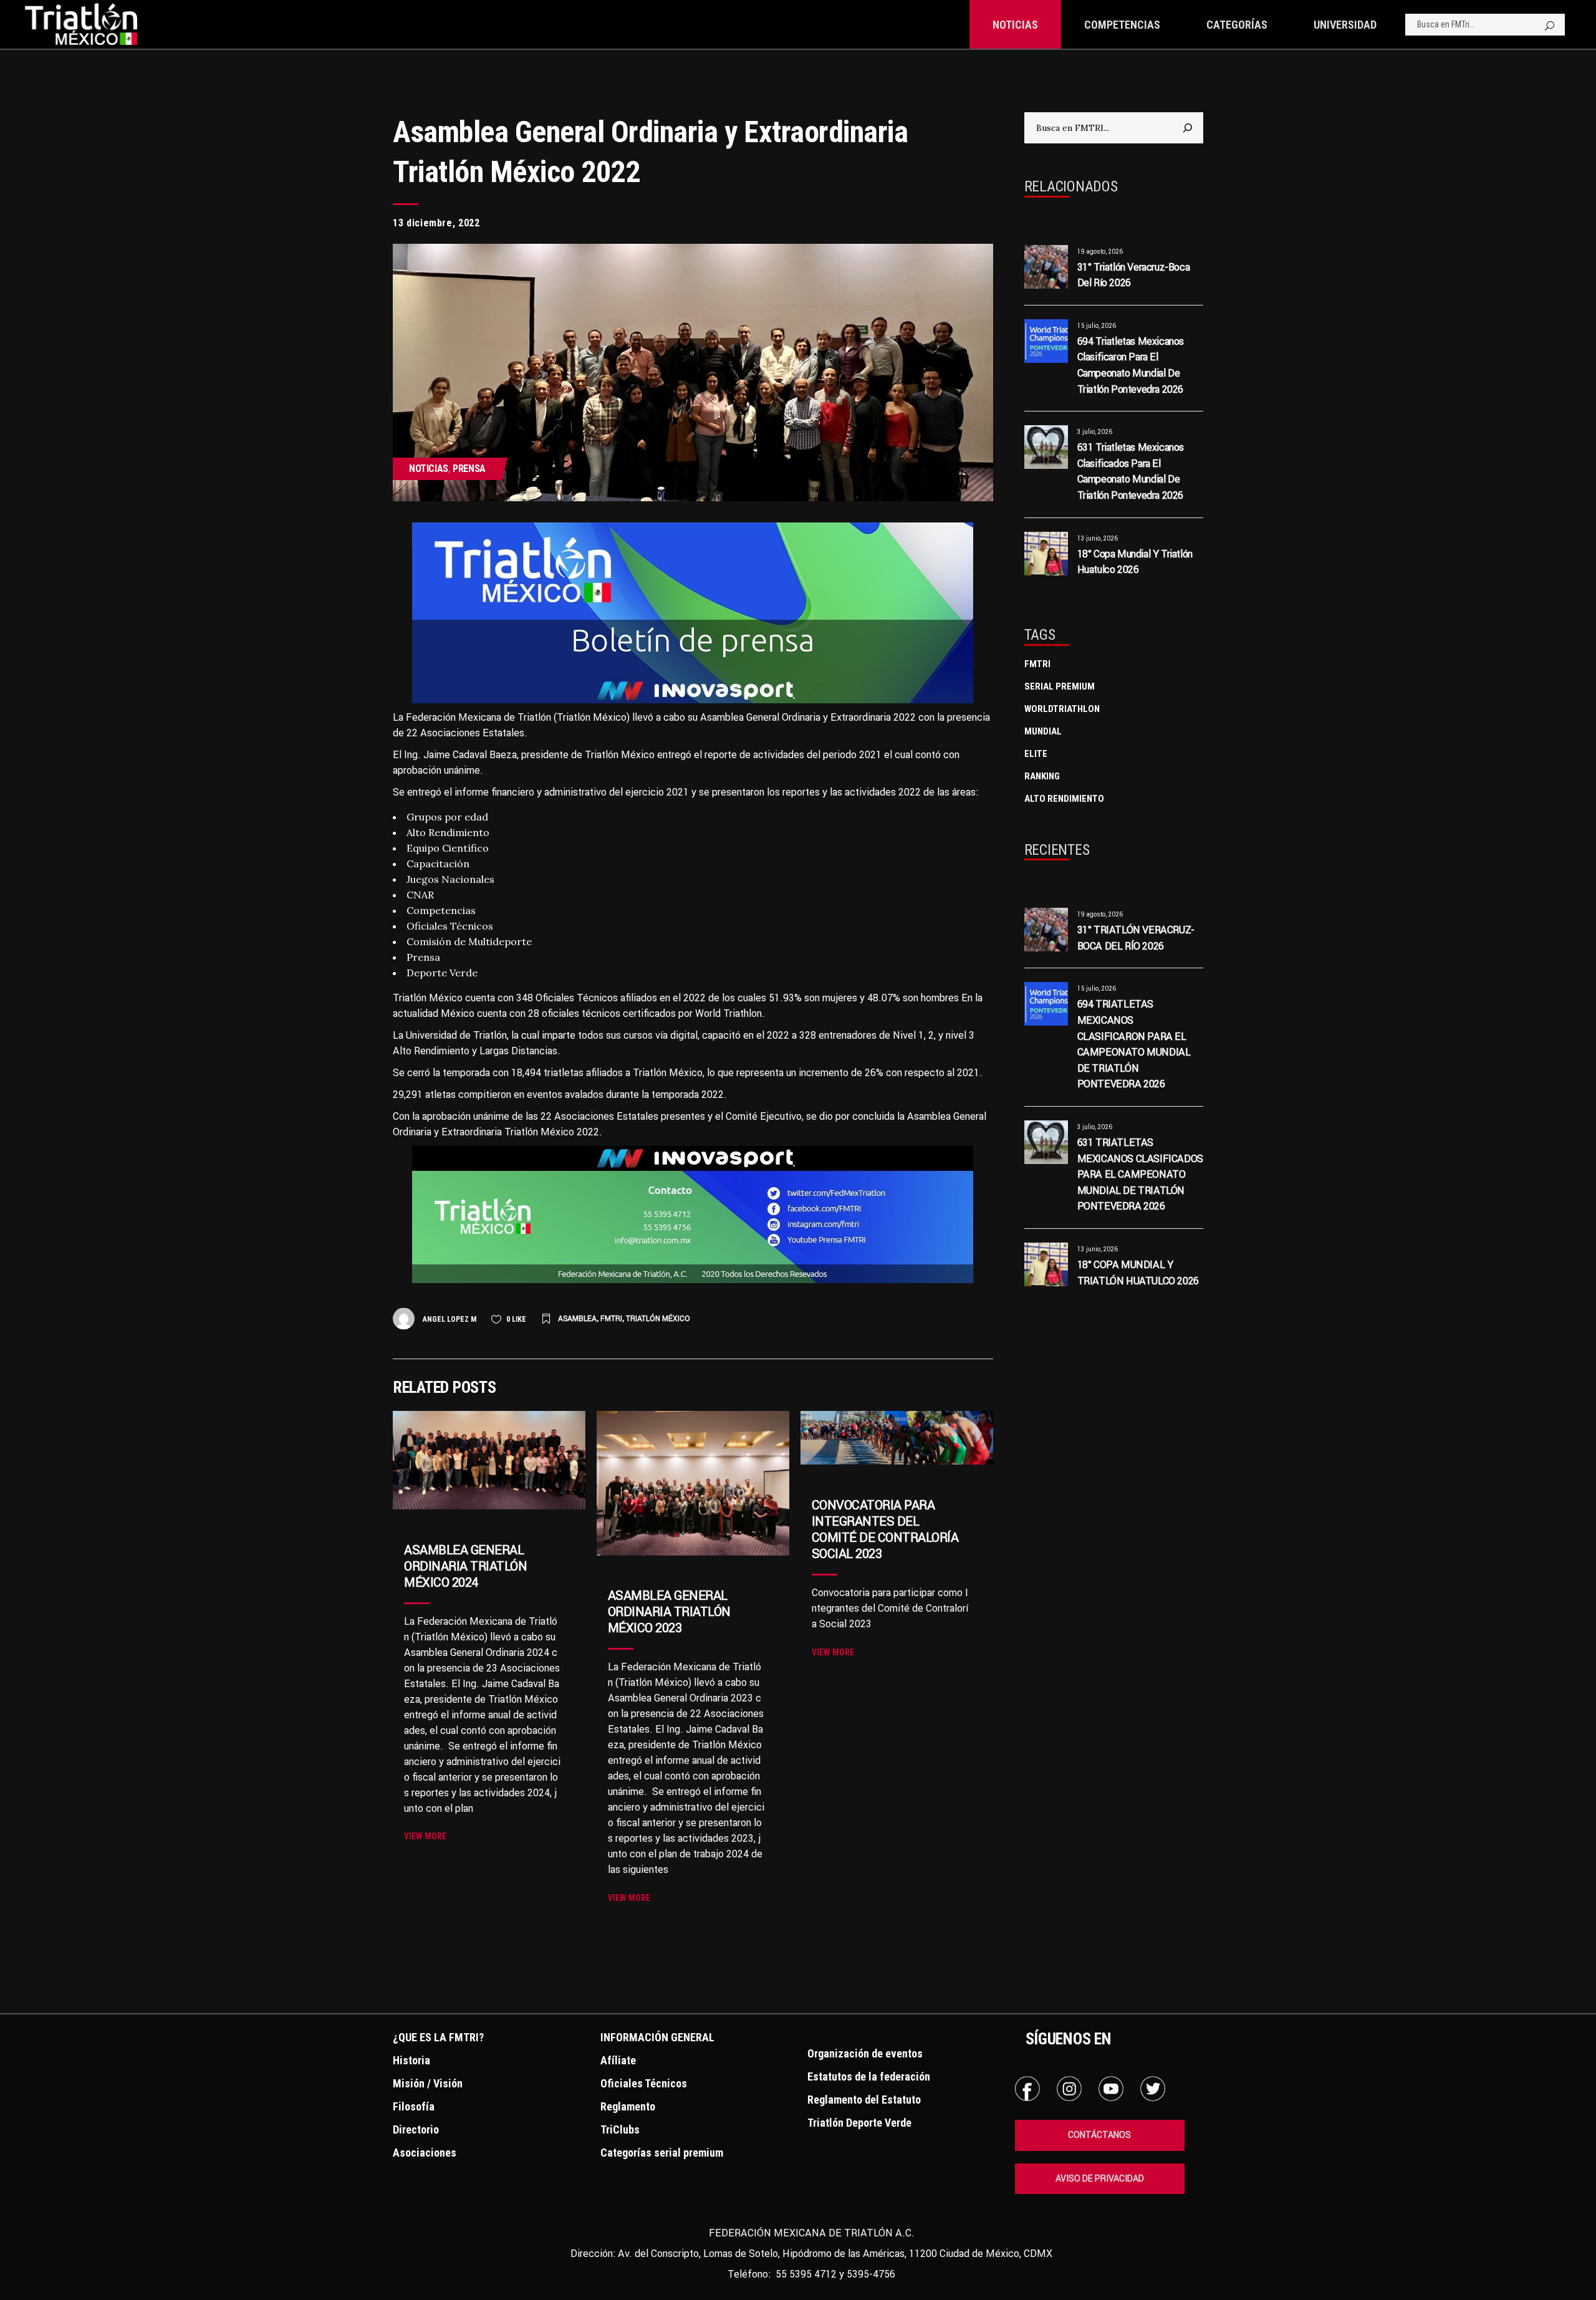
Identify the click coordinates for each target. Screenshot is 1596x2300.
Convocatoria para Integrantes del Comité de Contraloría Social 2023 (885, 1529)
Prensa (469, 469)
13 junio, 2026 (1098, 538)
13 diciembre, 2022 (436, 223)
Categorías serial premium (662, 2153)
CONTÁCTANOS (1099, 2135)
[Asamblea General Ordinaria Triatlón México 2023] (693, 1483)
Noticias (429, 469)
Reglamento (628, 2106)
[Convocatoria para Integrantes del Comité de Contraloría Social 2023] (897, 1438)
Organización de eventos (865, 2053)
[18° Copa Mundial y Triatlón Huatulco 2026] (1046, 554)
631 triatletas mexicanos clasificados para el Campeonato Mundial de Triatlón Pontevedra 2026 (1140, 1174)
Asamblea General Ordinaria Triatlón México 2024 (465, 1566)
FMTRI (611, 1318)
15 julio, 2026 (1097, 326)
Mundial (1043, 731)
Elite (1036, 754)
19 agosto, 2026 (1100, 252)
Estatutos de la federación (869, 2076)
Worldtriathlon (1062, 709)
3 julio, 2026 (1095, 432)
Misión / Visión (428, 2083)
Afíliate (618, 2060)
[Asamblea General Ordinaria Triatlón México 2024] (489, 1460)
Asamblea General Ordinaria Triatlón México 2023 (669, 1611)
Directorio (416, 2129)
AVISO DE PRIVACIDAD (1100, 2178)
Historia (411, 2060)
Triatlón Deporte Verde (859, 2123)
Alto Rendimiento (1064, 799)
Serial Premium (1060, 686)
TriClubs (620, 2129)
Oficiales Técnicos (644, 2083)
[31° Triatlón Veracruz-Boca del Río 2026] (1046, 267)
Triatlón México (658, 1318)
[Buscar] (1188, 128)
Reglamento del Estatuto (864, 2100)
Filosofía (414, 2106)
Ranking (1042, 776)
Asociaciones (425, 2153)
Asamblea (577, 1318)
